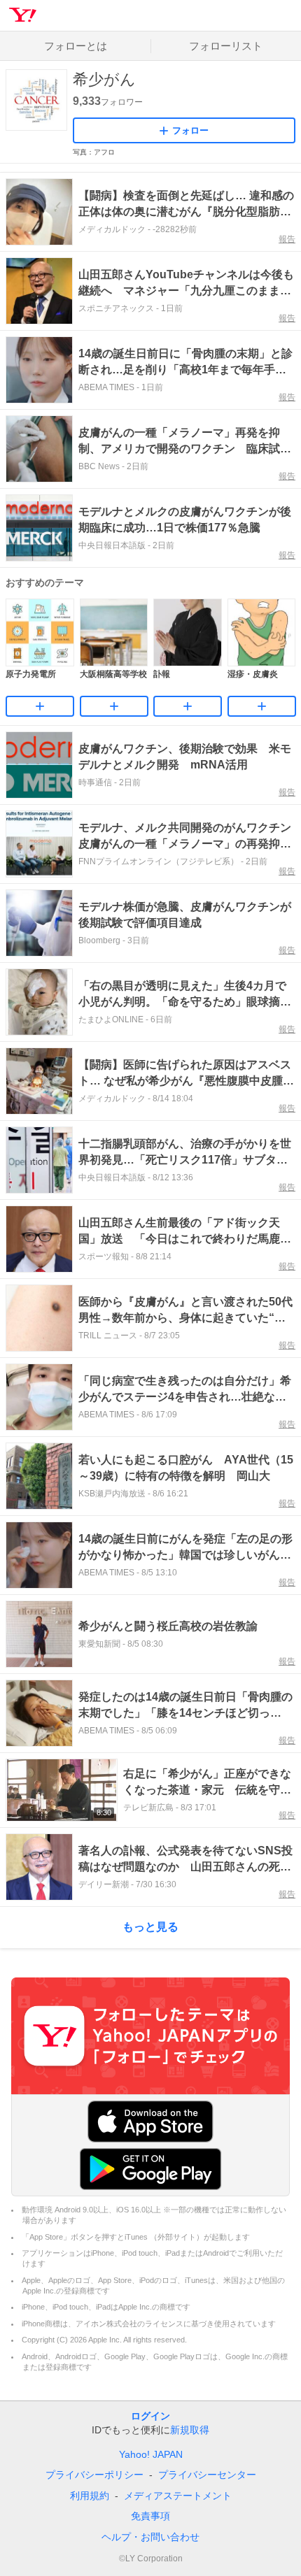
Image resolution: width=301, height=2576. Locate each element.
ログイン (150, 2416)
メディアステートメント (178, 2496)
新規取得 (190, 2430)
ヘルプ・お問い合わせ (150, 2537)
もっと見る (150, 1927)
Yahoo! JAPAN (151, 2454)
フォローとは (76, 46)
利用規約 (90, 2496)
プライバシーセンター (207, 2475)
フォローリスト (226, 46)
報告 (287, 239)
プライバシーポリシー (94, 2475)
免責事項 (150, 2516)
